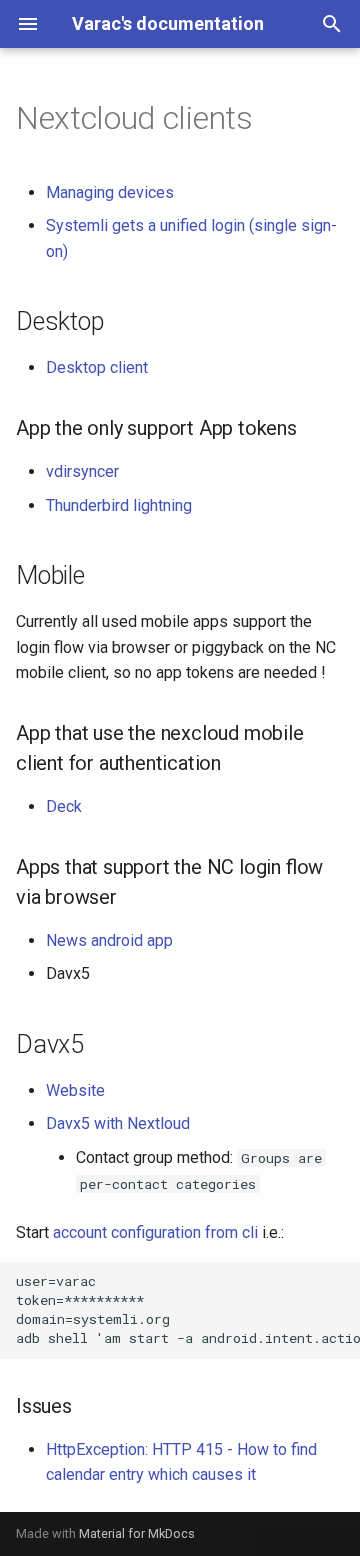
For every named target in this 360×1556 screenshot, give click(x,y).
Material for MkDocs (137, 1533)
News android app (109, 940)
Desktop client (97, 367)
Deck (64, 806)
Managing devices (110, 192)
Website (75, 1090)
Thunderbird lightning (119, 505)
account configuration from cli (155, 1232)
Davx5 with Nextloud (118, 1123)
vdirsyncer (82, 471)
